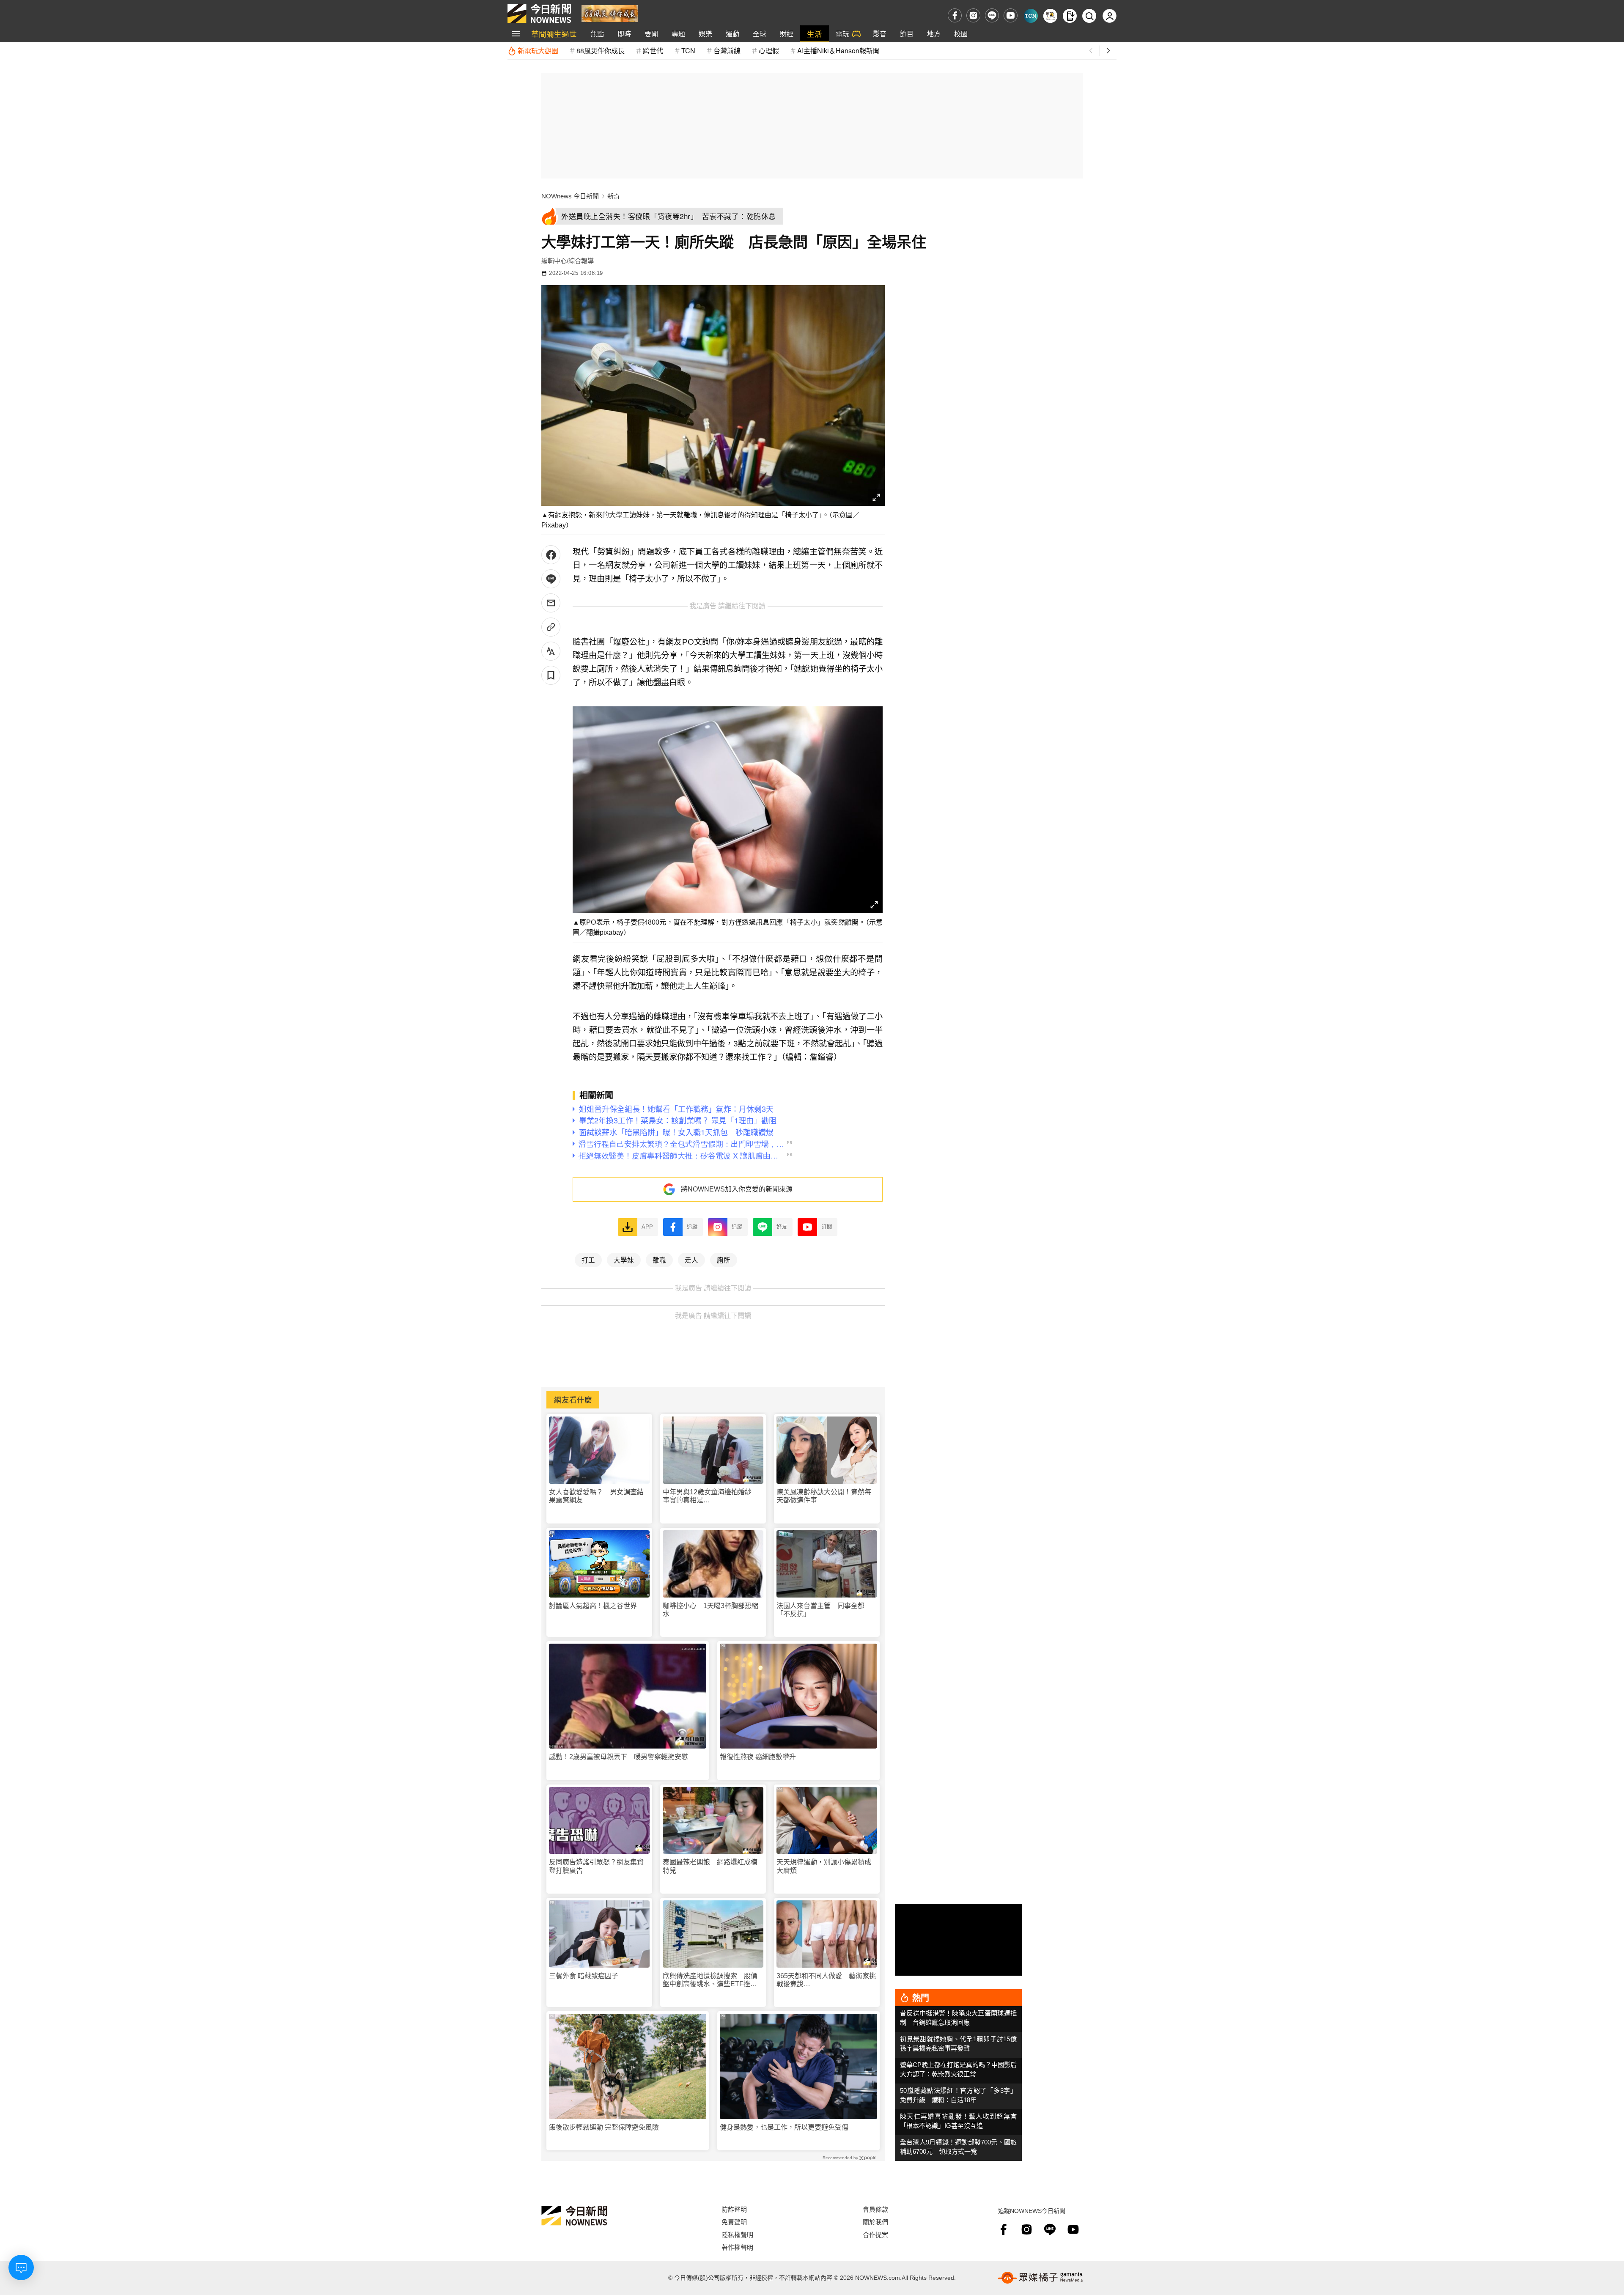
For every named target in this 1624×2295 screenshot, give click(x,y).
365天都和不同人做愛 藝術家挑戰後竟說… (826, 1980)
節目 (907, 34)
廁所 (724, 1260)
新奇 (614, 196)
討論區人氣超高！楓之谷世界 (593, 1606)
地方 (934, 34)
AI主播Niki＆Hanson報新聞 (838, 51)
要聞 (651, 34)
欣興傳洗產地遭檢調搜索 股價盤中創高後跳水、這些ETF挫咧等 (710, 1980)
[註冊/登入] (1110, 16)
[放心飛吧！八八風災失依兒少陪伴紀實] (610, 13)
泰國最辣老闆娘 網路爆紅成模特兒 (710, 1866)
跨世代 (653, 51)
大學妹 (624, 1260)
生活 (815, 34)
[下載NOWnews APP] (1070, 16)
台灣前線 (727, 51)
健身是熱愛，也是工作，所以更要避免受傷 (784, 2127)
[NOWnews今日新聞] (539, 14)
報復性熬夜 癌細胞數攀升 (758, 1757)
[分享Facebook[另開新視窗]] (551, 555)
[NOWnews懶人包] (1050, 16)
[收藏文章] (551, 675)
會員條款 (875, 2209)
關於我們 (875, 2222)
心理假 (769, 51)
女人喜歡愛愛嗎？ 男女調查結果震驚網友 (596, 1496)
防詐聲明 (734, 2209)
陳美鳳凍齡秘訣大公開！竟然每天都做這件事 (824, 1496)
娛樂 (705, 34)
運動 (732, 34)
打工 (588, 1260)
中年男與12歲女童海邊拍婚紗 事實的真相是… (710, 1496)
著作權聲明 (737, 2247)
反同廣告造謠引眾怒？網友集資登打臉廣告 (596, 1866)
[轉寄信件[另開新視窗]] (551, 603)
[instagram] (973, 15)
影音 (880, 34)
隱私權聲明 (737, 2234)
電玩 (842, 34)
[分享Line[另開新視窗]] (551, 579)
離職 (659, 1260)
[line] (992, 15)
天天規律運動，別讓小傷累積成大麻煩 (824, 1866)
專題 (678, 34)
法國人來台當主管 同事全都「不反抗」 (820, 1610)
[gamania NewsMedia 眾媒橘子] (1040, 2278)
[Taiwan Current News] (1031, 16)
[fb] (955, 15)
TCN (688, 51)
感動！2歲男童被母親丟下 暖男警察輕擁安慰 (619, 1757)
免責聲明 (734, 2222)
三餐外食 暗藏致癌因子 (584, 1976)
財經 (787, 34)
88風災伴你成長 (601, 51)
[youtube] (1011, 15)
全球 (760, 34)
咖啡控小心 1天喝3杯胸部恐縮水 (710, 1610)
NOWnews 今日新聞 (570, 196)
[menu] (516, 34)
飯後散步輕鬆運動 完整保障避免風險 (604, 2127)
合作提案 (875, 2234)
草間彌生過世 (554, 34)
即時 (624, 34)
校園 (961, 34)
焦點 (597, 34)
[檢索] (1089, 16)
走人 (691, 1260)
